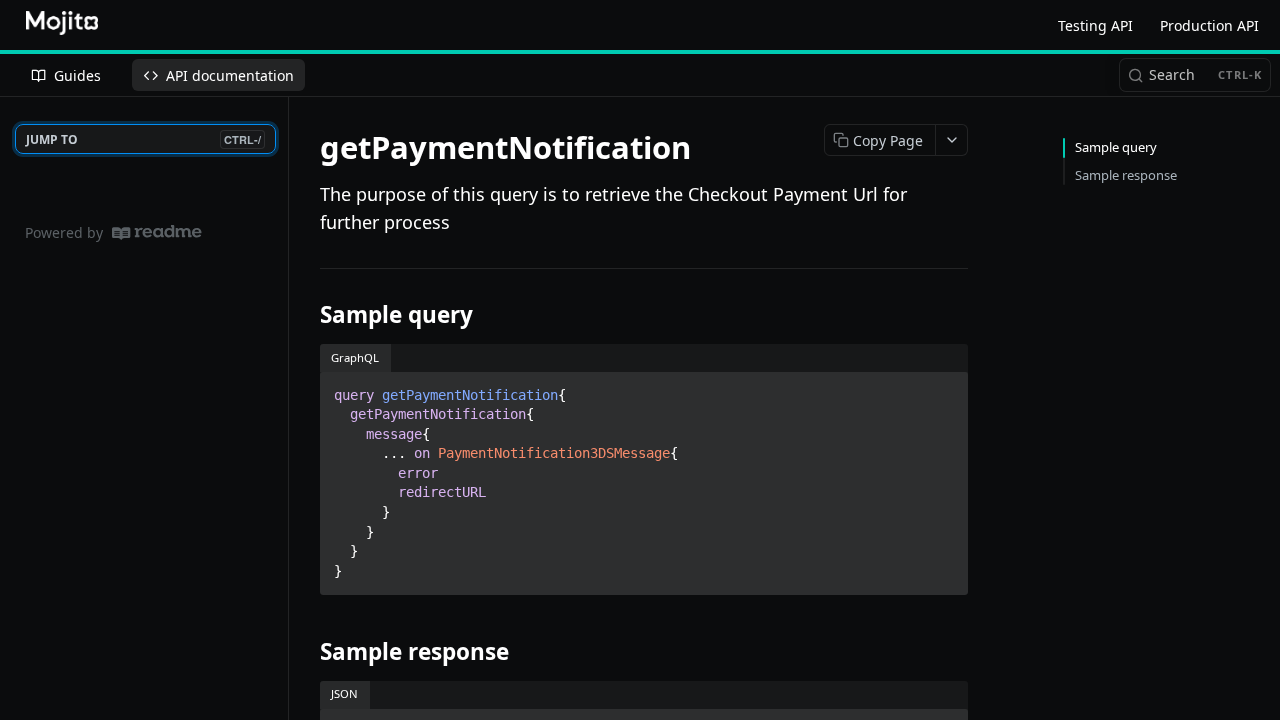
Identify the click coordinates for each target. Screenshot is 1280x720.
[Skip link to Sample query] (306, 315)
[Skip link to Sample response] (306, 652)
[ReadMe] (157, 232)
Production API (1209, 25)
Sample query (1116, 147)
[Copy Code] (944, 389)
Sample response (1126, 175)
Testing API (1095, 25)
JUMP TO (143, 139)
